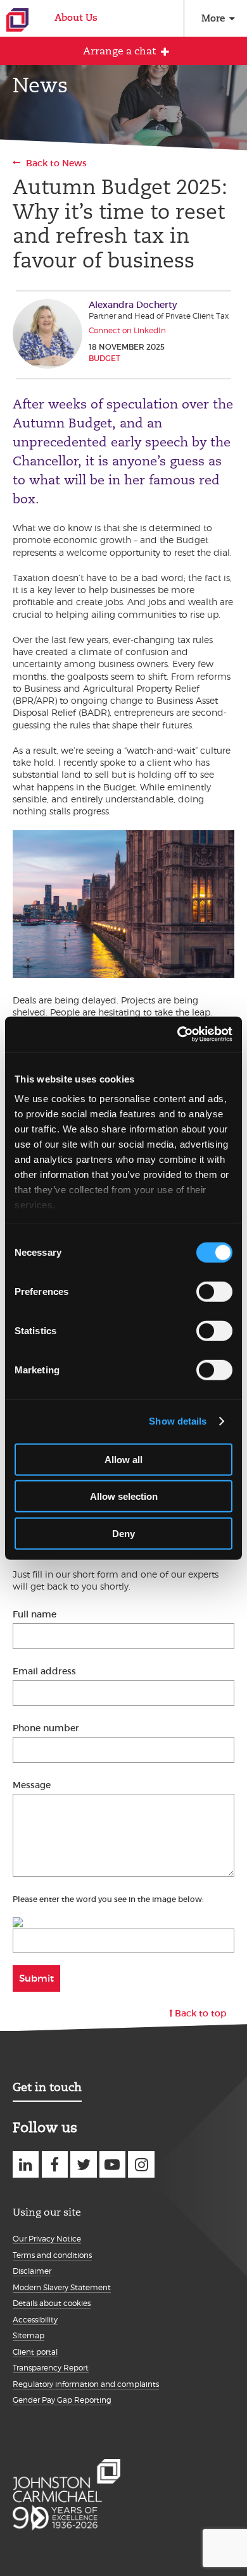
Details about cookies (52, 2303)
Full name (35, 1614)
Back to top (201, 2013)
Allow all (123, 1459)
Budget (104, 358)
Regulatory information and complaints (86, 2384)
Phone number (46, 1728)
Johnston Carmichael (17, 20)
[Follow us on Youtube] (112, 2164)
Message (32, 1785)
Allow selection (124, 1496)
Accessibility (35, 2320)
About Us (76, 17)
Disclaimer (32, 2271)
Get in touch (47, 2087)
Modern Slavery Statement (62, 2287)
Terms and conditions (52, 2255)
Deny (123, 1533)
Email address (44, 1671)
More (213, 18)
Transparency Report (51, 2368)
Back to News (56, 163)
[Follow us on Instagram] (141, 2164)
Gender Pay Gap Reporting (62, 2400)
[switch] (214, 1291)
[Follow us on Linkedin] (26, 2164)
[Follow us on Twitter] (83, 2164)
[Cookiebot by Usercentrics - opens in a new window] (178, 1034)
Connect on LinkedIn (127, 330)
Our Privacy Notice (47, 2239)
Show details (178, 1421)
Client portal (35, 2352)
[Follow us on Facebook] (55, 2164)
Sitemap (28, 2335)
